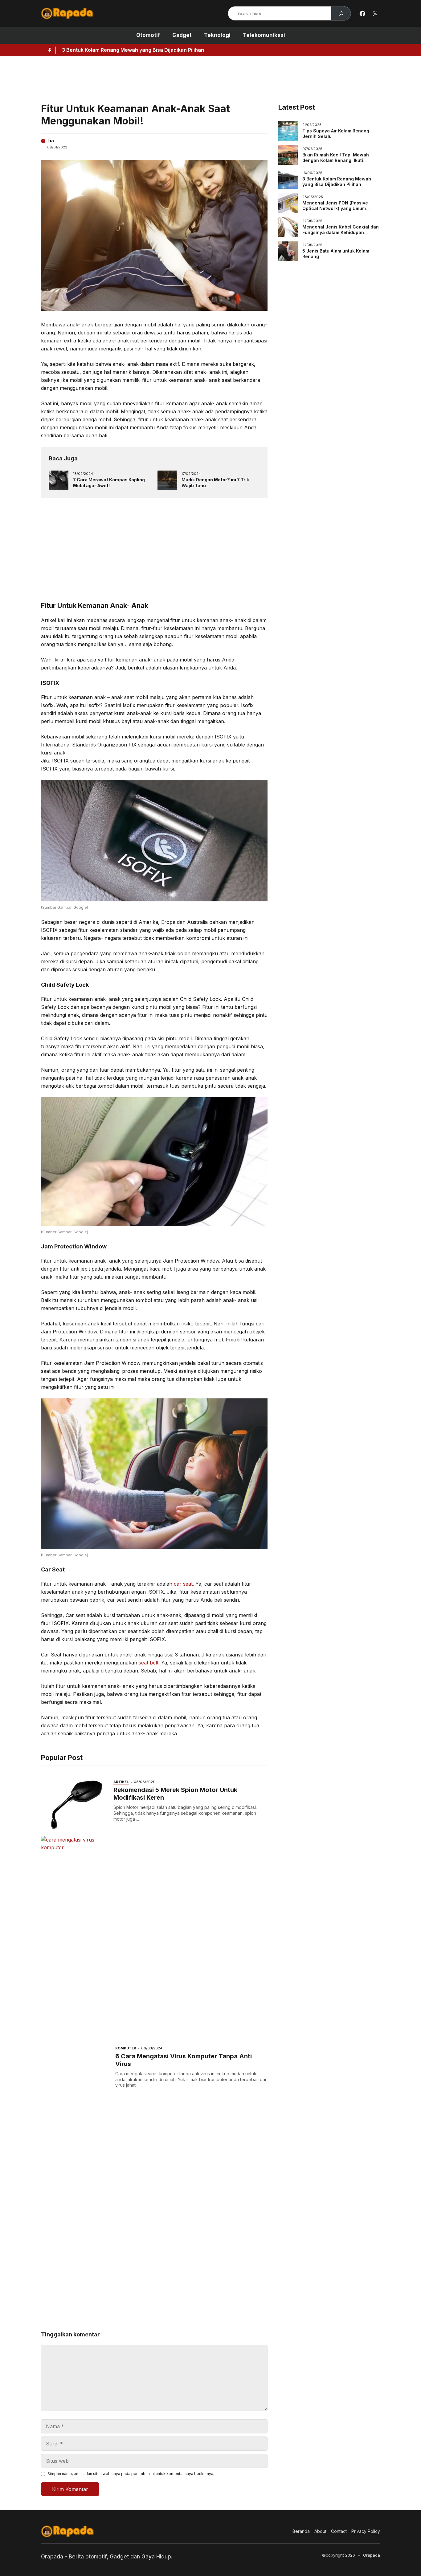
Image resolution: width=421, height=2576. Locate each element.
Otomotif (148, 35)
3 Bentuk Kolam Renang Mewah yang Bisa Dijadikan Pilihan (337, 182)
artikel (121, 1782)
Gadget (182, 35)
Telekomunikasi (264, 35)
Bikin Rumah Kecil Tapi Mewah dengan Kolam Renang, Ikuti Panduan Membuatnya (336, 160)
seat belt (149, 1663)
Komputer (126, 2048)
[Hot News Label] (48, 50)
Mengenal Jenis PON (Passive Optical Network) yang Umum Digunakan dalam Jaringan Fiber (183, 50)
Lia (51, 141)
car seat (183, 1584)
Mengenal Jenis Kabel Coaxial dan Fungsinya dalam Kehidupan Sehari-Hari (341, 232)
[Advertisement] (190, 78)
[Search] (341, 13)
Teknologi (217, 35)
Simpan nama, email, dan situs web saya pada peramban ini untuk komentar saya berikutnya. (131, 2474)
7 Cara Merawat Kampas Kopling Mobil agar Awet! (109, 483)
